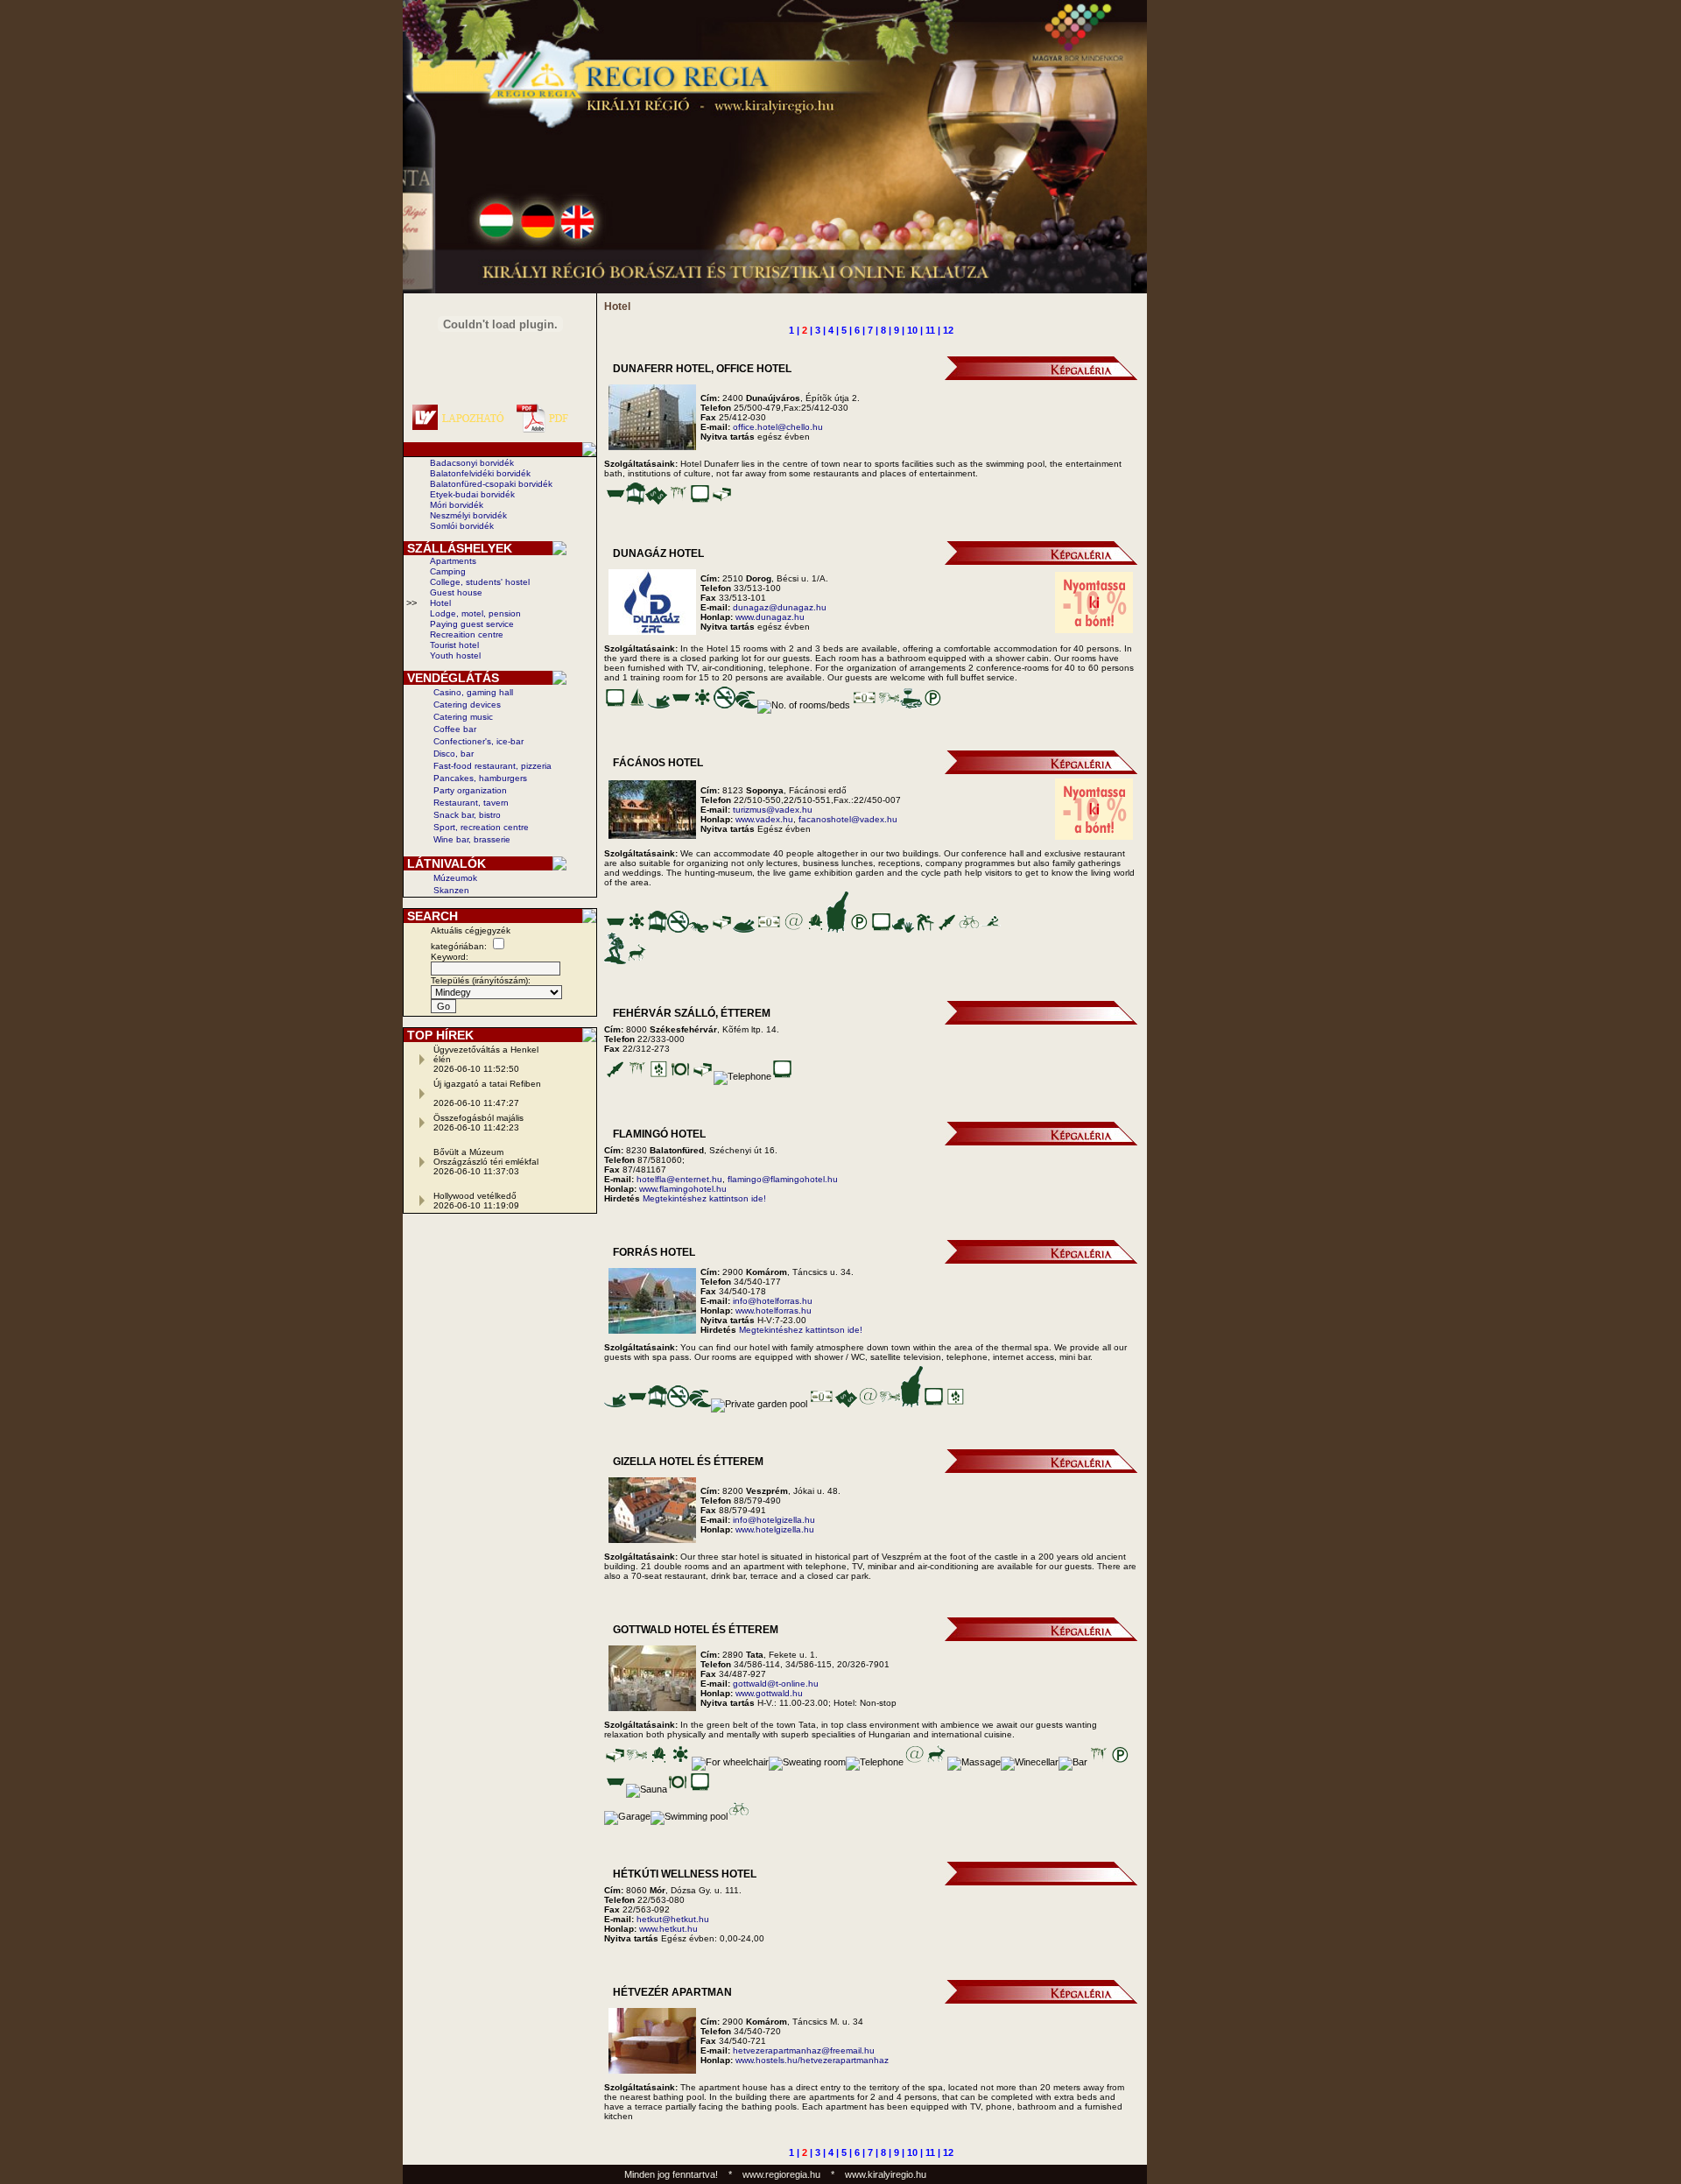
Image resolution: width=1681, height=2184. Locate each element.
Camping (448, 571)
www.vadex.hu (764, 819)
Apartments (453, 561)
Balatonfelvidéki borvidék (480, 473)
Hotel (440, 603)
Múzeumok (455, 878)
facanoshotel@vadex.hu (848, 819)
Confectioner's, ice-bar (478, 741)
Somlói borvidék (462, 526)
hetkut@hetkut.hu (673, 1919)
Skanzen (451, 890)
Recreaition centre (467, 634)
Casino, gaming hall (473, 692)
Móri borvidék (457, 505)
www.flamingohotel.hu (683, 1189)
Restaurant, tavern (471, 803)
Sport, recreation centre (481, 827)
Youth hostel (455, 655)
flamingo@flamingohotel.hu (783, 1179)
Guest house (456, 592)
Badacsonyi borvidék (472, 463)
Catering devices (467, 705)
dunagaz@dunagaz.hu (780, 607)
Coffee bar (455, 729)
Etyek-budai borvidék (472, 494)
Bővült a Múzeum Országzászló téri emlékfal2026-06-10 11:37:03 (486, 1162)
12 (948, 330)
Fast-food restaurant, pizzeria (492, 766)
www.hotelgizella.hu (775, 1529)
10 (912, 330)
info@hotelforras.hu (773, 1301)
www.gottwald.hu (769, 1693)
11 (930, 330)
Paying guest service (472, 624)
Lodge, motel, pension (475, 613)
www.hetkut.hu (668, 1929)
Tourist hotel (454, 645)
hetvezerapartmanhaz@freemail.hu (804, 2050)
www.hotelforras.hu (774, 1310)
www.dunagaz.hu (770, 617)
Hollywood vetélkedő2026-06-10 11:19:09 (476, 1201)
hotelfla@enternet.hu (679, 1179)
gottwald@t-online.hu (776, 1684)
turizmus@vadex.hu (773, 810)
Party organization (470, 790)
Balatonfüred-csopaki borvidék (491, 484)
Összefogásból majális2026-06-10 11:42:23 (478, 1123)
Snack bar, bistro (467, 815)
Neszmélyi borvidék (468, 515)
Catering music (463, 717)
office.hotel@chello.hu (778, 427)
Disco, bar (454, 754)
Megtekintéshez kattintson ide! (704, 1198)
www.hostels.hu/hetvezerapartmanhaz (812, 2060)
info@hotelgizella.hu (774, 1520)
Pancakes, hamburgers (480, 778)
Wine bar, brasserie (472, 839)
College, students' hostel (480, 582)
